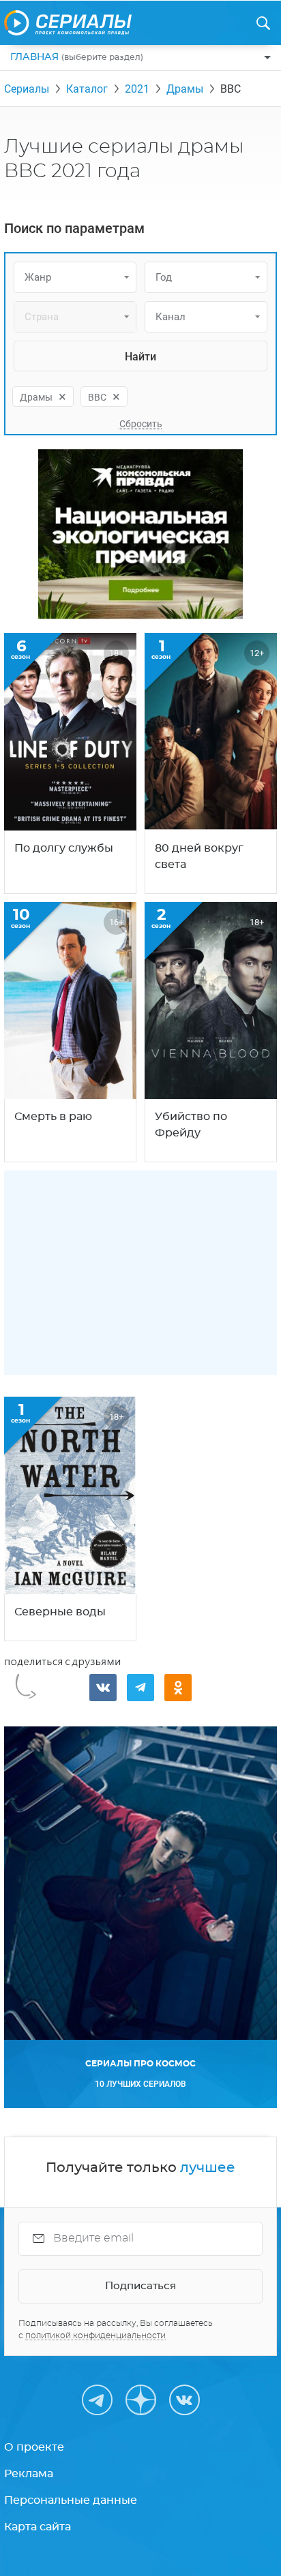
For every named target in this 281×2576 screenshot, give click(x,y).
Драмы (185, 89)
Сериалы (27, 89)
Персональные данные (71, 2500)
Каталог (87, 89)
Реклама (29, 2474)
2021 (137, 89)
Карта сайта (38, 2527)
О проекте (34, 2447)
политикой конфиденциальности (95, 2336)
